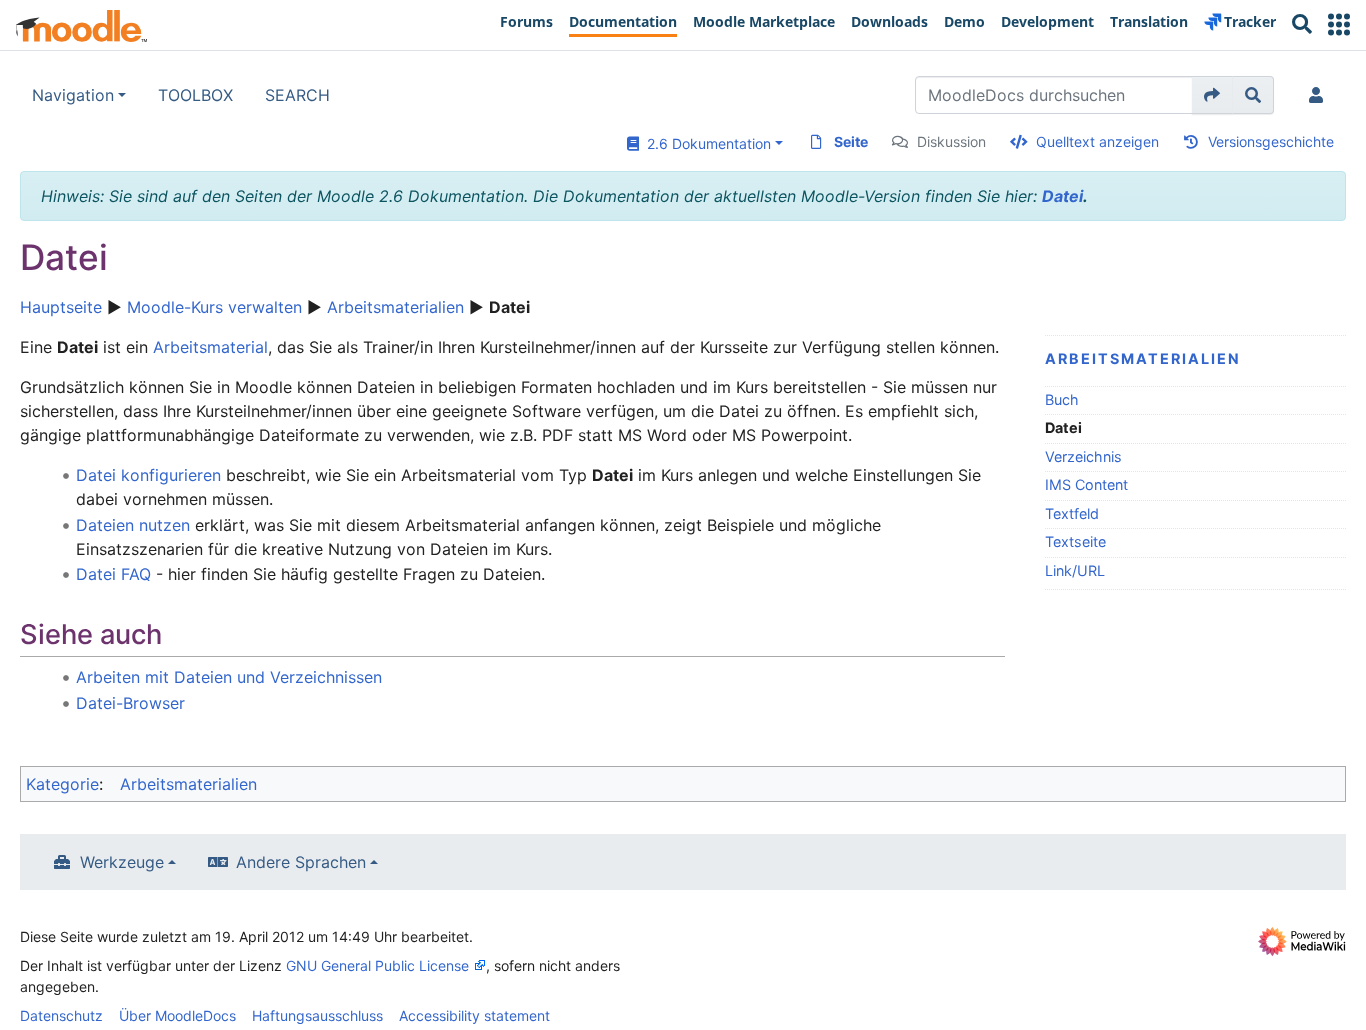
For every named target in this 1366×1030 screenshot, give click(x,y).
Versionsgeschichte (1271, 141)
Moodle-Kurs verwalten (214, 307)
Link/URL (1075, 570)
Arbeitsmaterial (210, 347)
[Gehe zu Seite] (1212, 95)
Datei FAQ (113, 574)
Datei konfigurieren (148, 475)
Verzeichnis (1083, 456)
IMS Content (1086, 484)
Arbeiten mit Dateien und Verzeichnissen (229, 677)
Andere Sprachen (301, 862)
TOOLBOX (195, 95)
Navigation (73, 95)
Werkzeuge (122, 862)
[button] (1339, 24)
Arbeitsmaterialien (395, 307)
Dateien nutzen (133, 525)
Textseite (1075, 541)
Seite (851, 141)
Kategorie (62, 784)
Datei (1062, 196)
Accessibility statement (474, 1015)
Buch (1062, 399)
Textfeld (1072, 513)
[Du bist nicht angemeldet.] (1320, 95)
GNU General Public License (377, 965)
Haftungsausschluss (317, 1015)
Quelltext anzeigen (1097, 141)
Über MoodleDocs (177, 1015)
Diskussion (951, 141)
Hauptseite (61, 307)
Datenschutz (61, 1015)
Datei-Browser (130, 703)
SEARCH (297, 95)
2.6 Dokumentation (705, 143)
